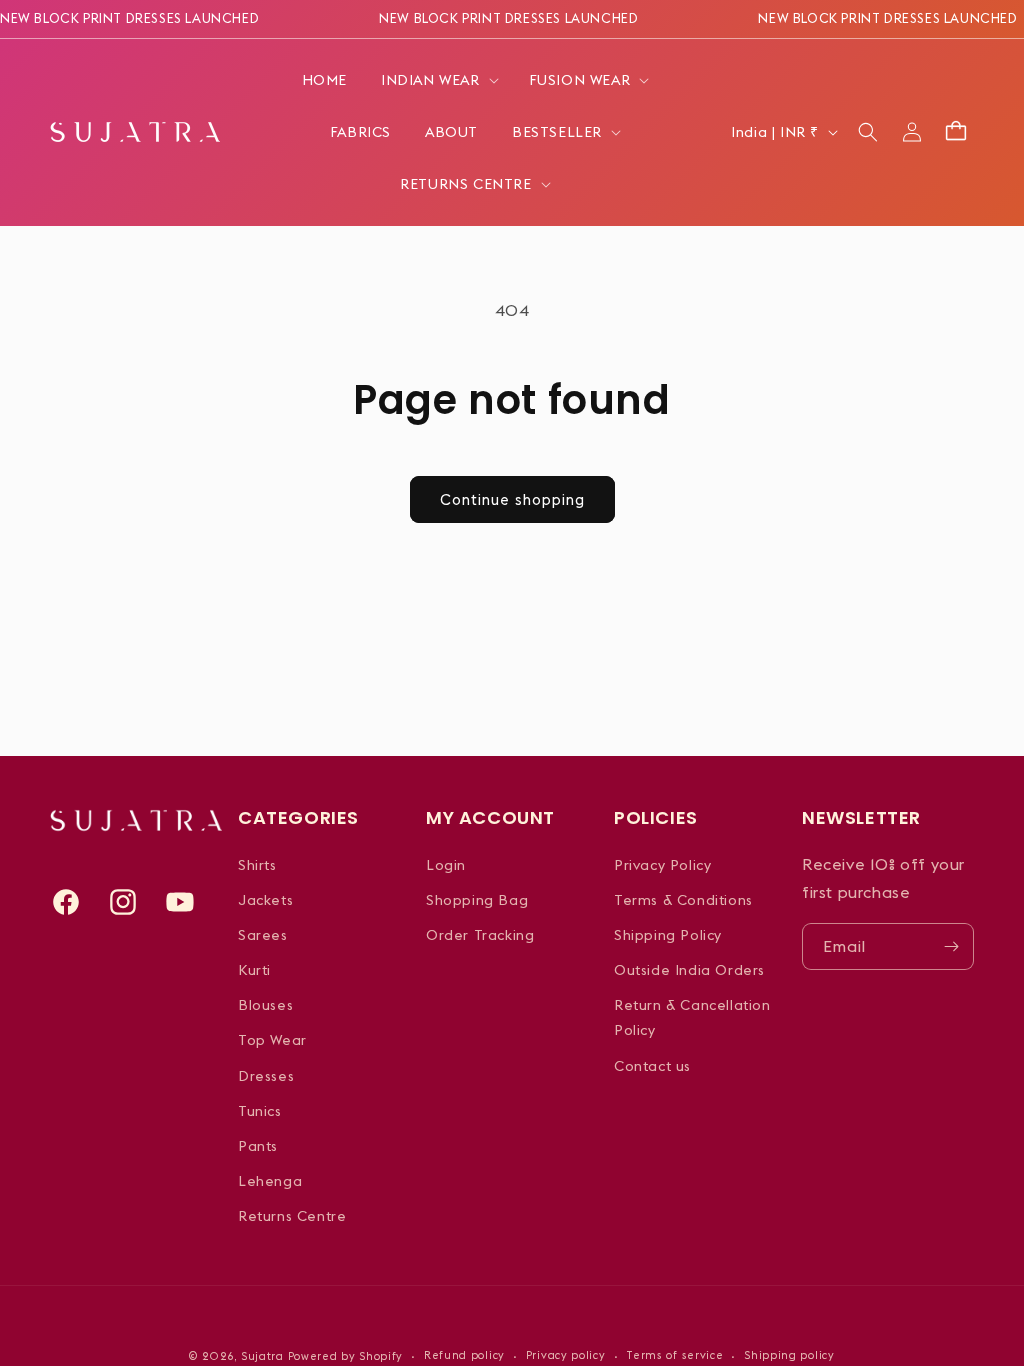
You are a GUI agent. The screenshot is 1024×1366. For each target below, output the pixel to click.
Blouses (265, 1005)
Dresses (266, 1076)
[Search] (868, 132)
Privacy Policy (662, 865)
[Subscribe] (951, 946)
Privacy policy (566, 1355)
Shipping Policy (668, 935)
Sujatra (262, 1356)
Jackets (265, 900)
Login (446, 865)
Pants (258, 1146)
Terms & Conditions (683, 900)
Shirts (257, 865)
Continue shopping (512, 499)
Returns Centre (292, 1216)
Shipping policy (789, 1355)
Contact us (652, 1066)
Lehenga (270, 1181)
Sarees (263, 935)
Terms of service (674, 1355)
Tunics (260, 1111)
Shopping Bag (477, 900)
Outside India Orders (689, 970)
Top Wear (272, 1040)
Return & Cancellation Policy (692, 1017)
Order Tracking (480, 935)
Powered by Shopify (346, 1356)
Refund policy (464, 1355)
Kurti (254, 970)
